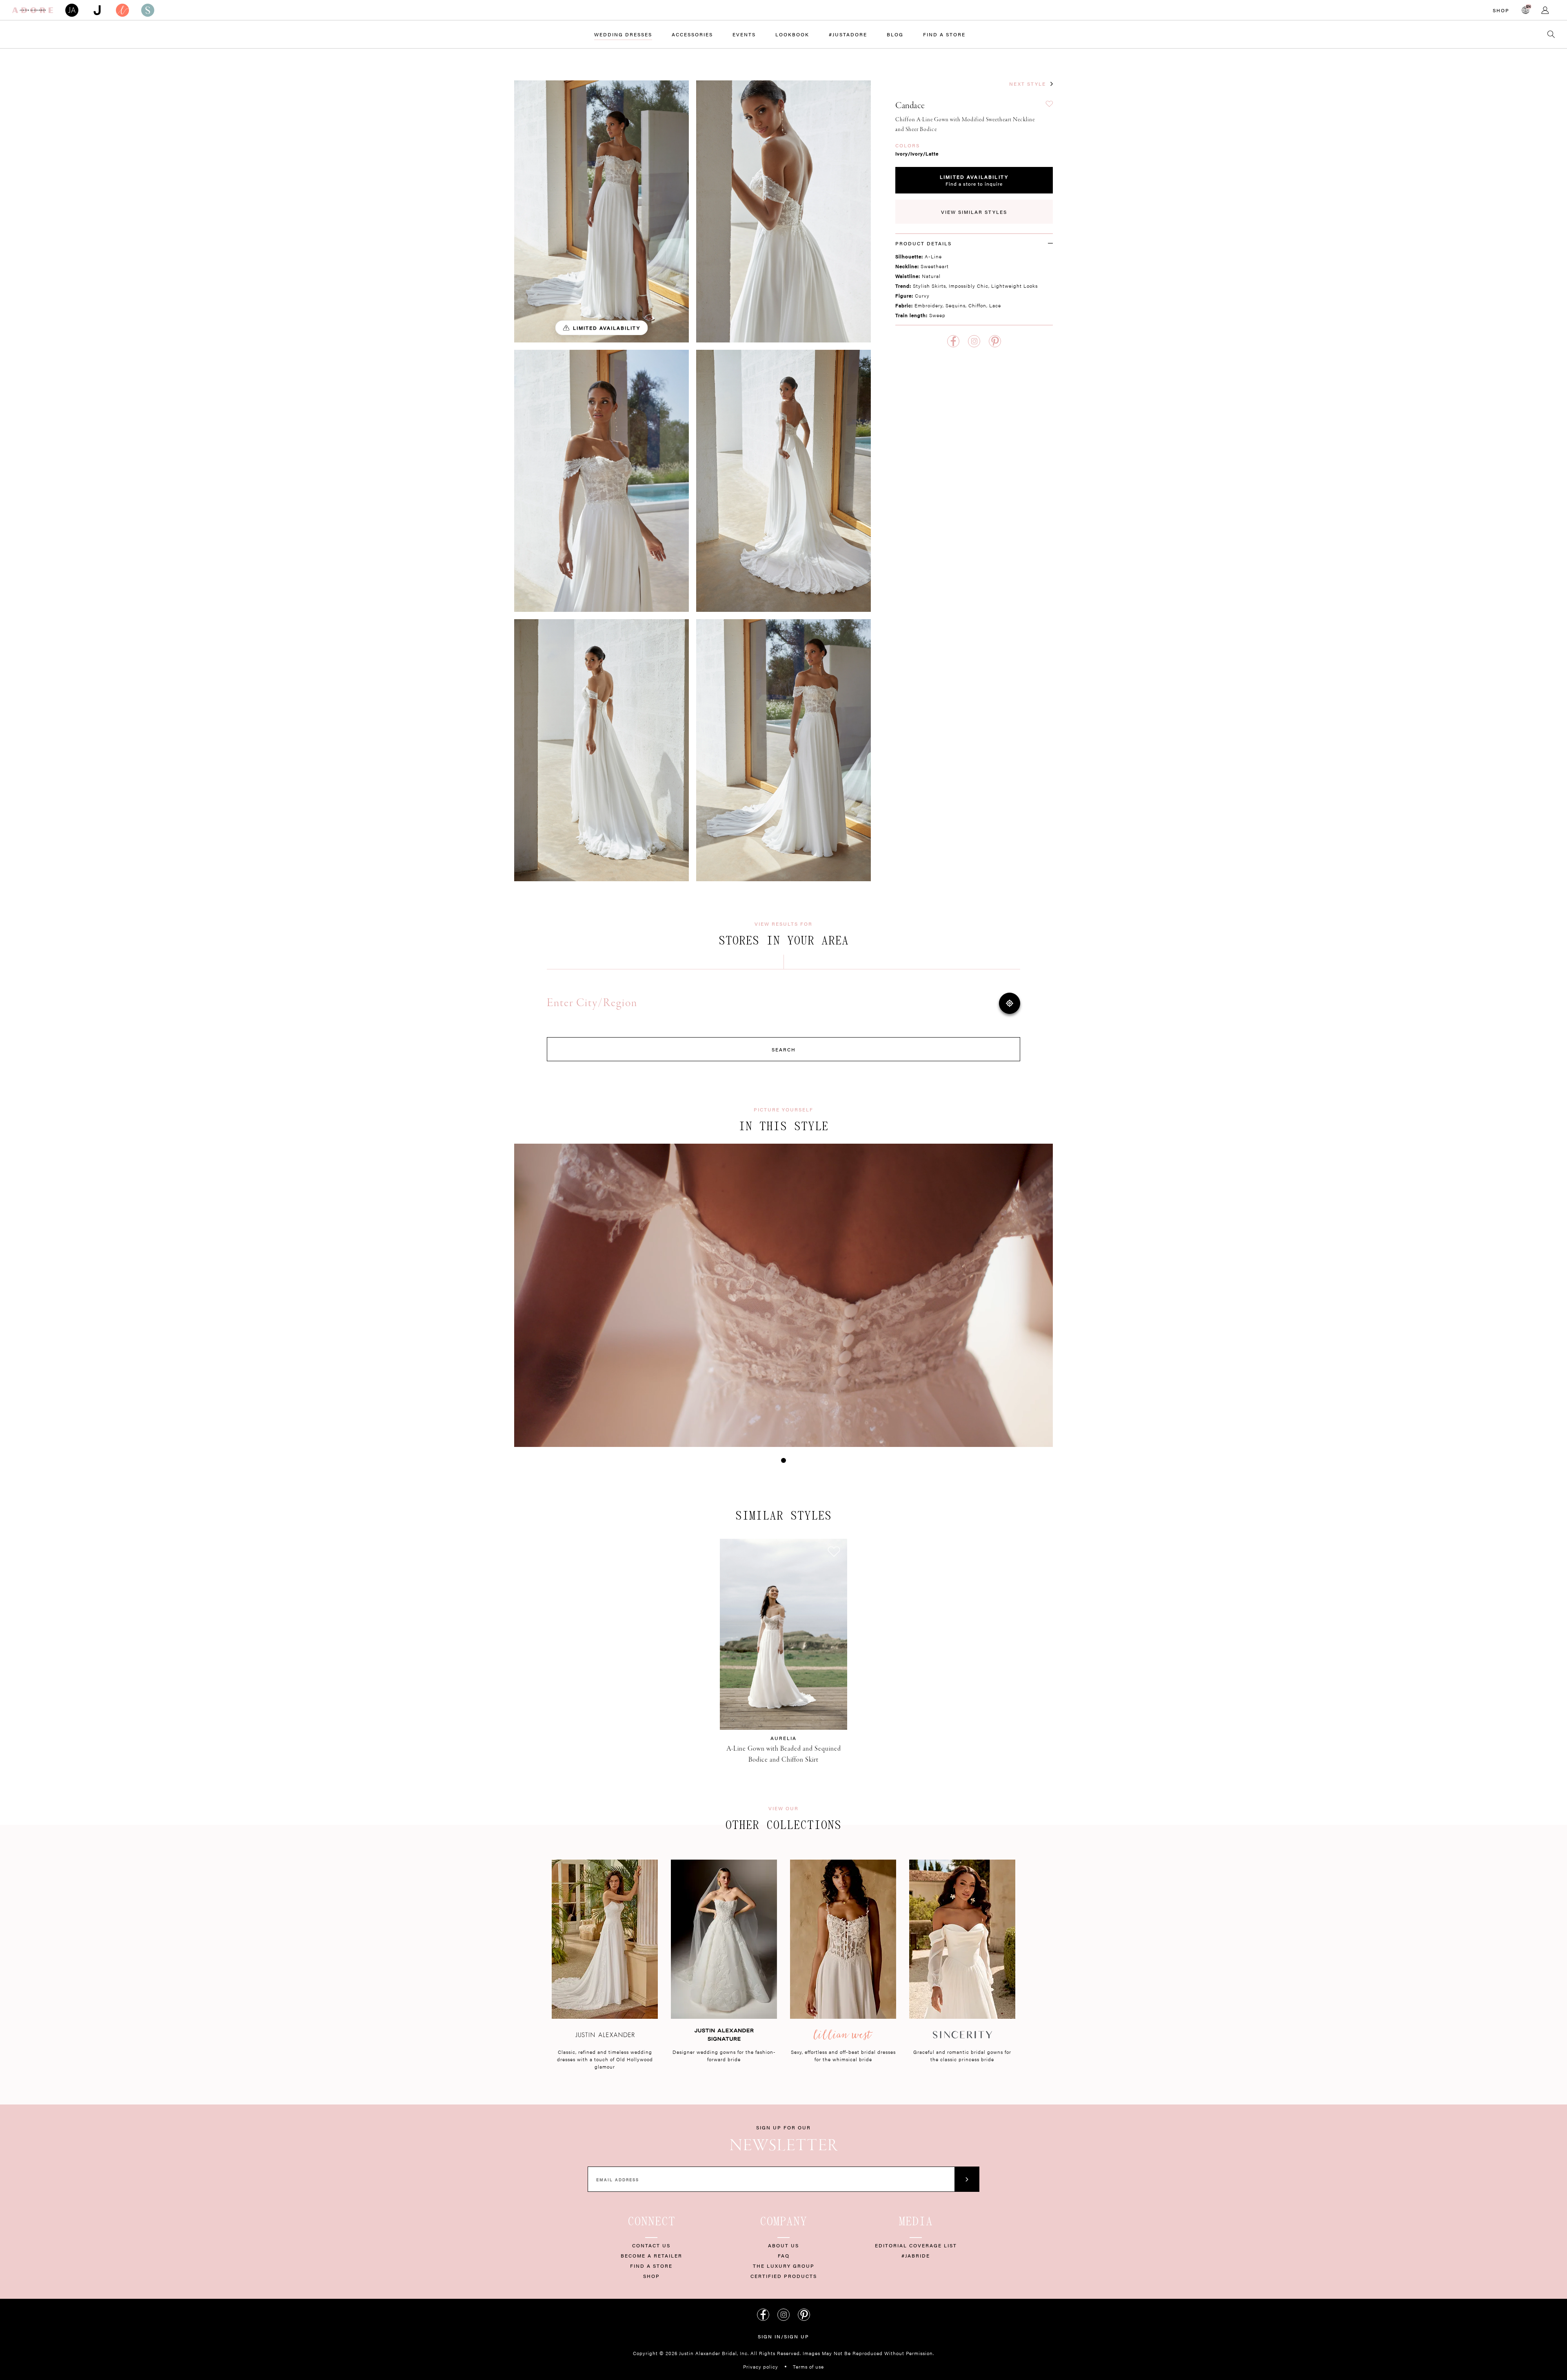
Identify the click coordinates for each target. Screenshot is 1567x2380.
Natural (931, 276)
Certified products (784, 2276)
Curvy (922, 296)
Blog (895, 34)
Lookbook (792, 34)
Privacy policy (761, 2367)
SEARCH (784, 1049)
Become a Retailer (651, 2256)
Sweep (937, 315)
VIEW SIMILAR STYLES (974, 212)
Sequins (956, 305)
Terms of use (808, 2367)
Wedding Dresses (623, 34)
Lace (995, 305)
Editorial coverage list (916, 2245)
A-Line (933, 256)
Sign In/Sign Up (783, 2336)
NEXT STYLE (1028, 84)
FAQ (784, 2256)
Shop (1501, 10)
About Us (783, 2245)
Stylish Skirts (929, 286)
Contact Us (651, 2245)
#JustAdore (848, 34)
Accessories (692, 34)
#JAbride (916, 2256)
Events (744, 34)
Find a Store (944, 34)
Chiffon (977, 305)
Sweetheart (935, 266)
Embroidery (929, 305)
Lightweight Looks (1014, 286)
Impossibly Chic (969, 286)
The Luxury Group (784, 2266)
